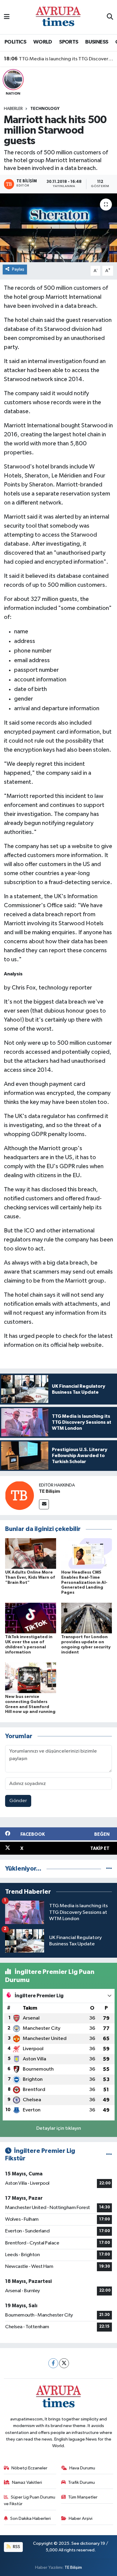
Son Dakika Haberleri (30, 2518)
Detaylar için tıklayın (59, 2128)
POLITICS (15, 42)
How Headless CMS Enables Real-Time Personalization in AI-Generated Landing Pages (84, 1582)
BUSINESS (97, 42)
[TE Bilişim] (19, 1496)
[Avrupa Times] (58, 17)
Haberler (13, 109)
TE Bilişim (49, 1491)
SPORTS (69, 42)
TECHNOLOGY (45, 109)
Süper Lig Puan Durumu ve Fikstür (30, 2500)
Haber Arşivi (81, 2518)
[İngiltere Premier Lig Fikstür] (109, 2155)
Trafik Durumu (81, 2482)
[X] (64, 2363)
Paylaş (18, 269)
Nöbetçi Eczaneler (29, 2468)
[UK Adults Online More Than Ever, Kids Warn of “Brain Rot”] (31, 1553)
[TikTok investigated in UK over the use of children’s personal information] (31, 1618)
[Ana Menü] (7, 17)
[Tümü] (109, 1869)
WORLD (43, 42)
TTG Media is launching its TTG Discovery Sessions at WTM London (59, 59)
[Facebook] (53, 2363)
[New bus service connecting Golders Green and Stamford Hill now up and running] (31, 1678)
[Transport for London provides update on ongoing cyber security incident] (87, 1618)
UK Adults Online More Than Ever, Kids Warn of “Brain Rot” (30, 1577)
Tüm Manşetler (83, 2497)
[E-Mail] (44, 1504)
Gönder (18, 1801)
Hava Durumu (82, 2468)
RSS (16, 2547)
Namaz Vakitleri (27, 2482)
